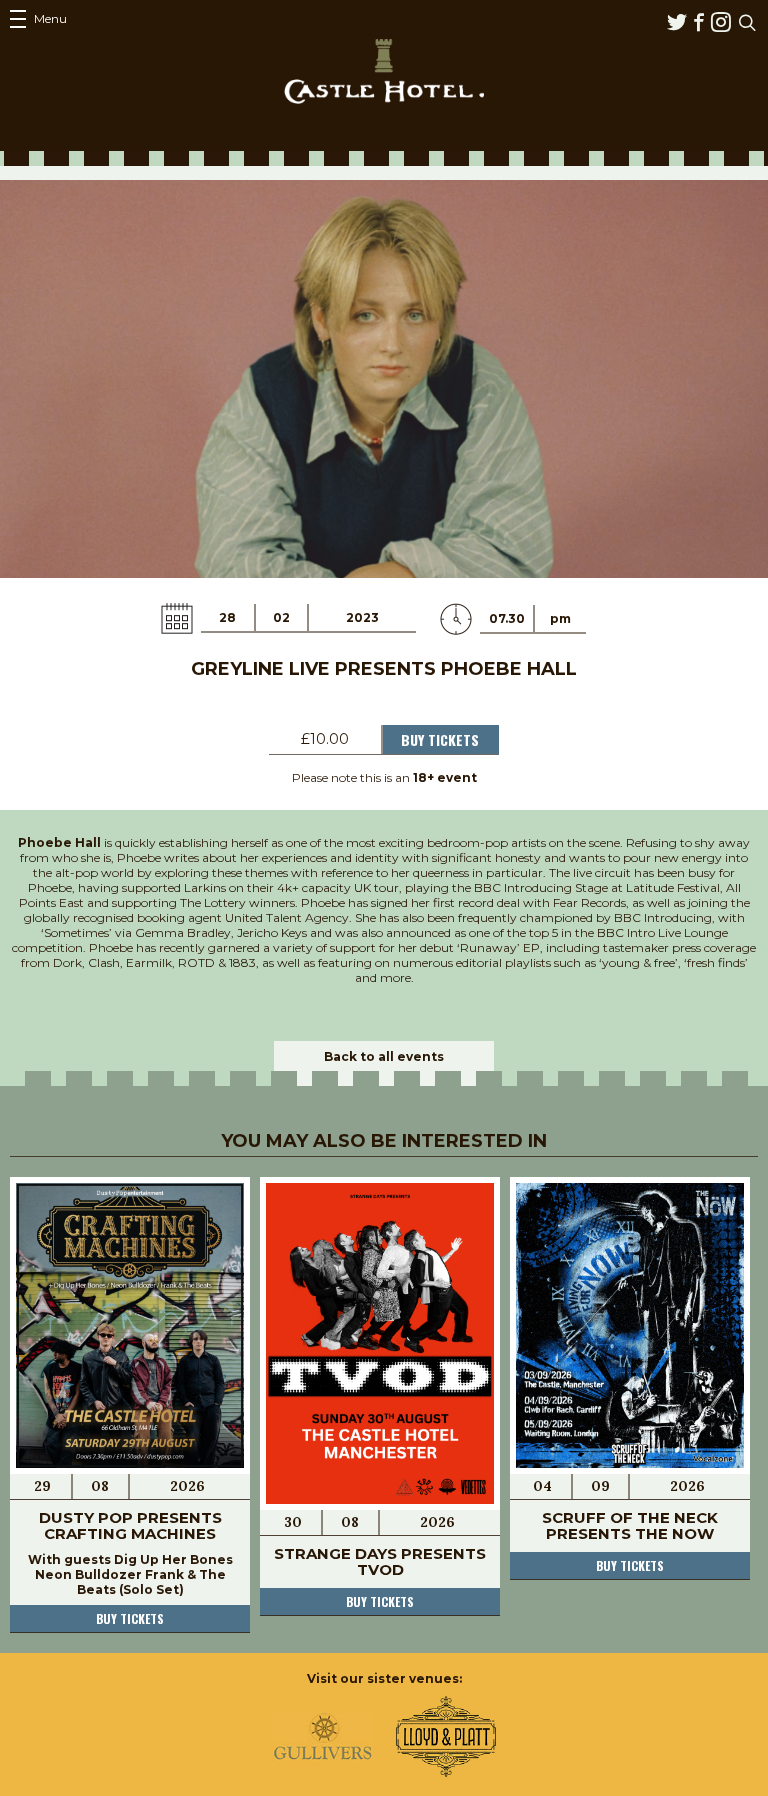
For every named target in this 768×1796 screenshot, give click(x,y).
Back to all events (384, 1056)
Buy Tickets (440, 739)
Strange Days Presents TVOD (380, 1561)
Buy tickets (130, 1618)
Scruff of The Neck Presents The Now (630, 1525)
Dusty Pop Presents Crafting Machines (130, 1525)
